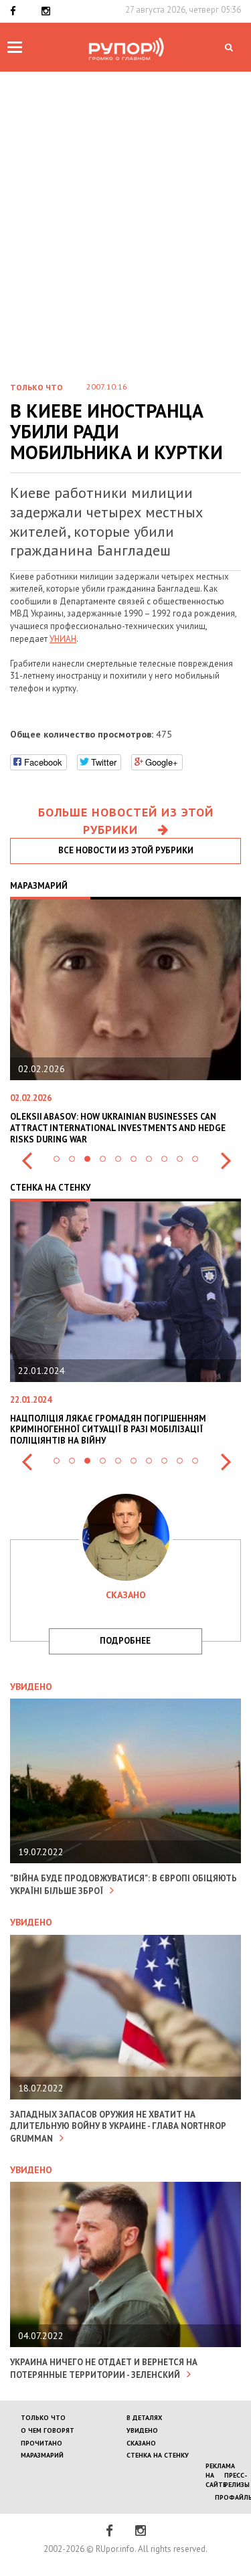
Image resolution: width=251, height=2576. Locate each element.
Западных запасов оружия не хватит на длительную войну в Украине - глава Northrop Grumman (118, 2127)
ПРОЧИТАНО (41, 2443)
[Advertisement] (125, 237)
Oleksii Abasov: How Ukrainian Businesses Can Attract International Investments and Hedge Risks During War (118, 1128)
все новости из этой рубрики (126, 850)
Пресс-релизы (237, 2480)
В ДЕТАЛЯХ (144, 2418)
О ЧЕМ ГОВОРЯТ (48, 2430)
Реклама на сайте (220, 2476)
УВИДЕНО (142, 2430)
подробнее (125, 1641)
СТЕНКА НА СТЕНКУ (158, 2455)
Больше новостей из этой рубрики (126, 821)
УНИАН (63, 639)
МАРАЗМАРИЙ (42, 2455)
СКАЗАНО (141, 2443)
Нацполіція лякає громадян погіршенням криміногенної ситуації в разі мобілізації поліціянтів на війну (108, 1430)
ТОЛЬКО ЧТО (43, 2418)
